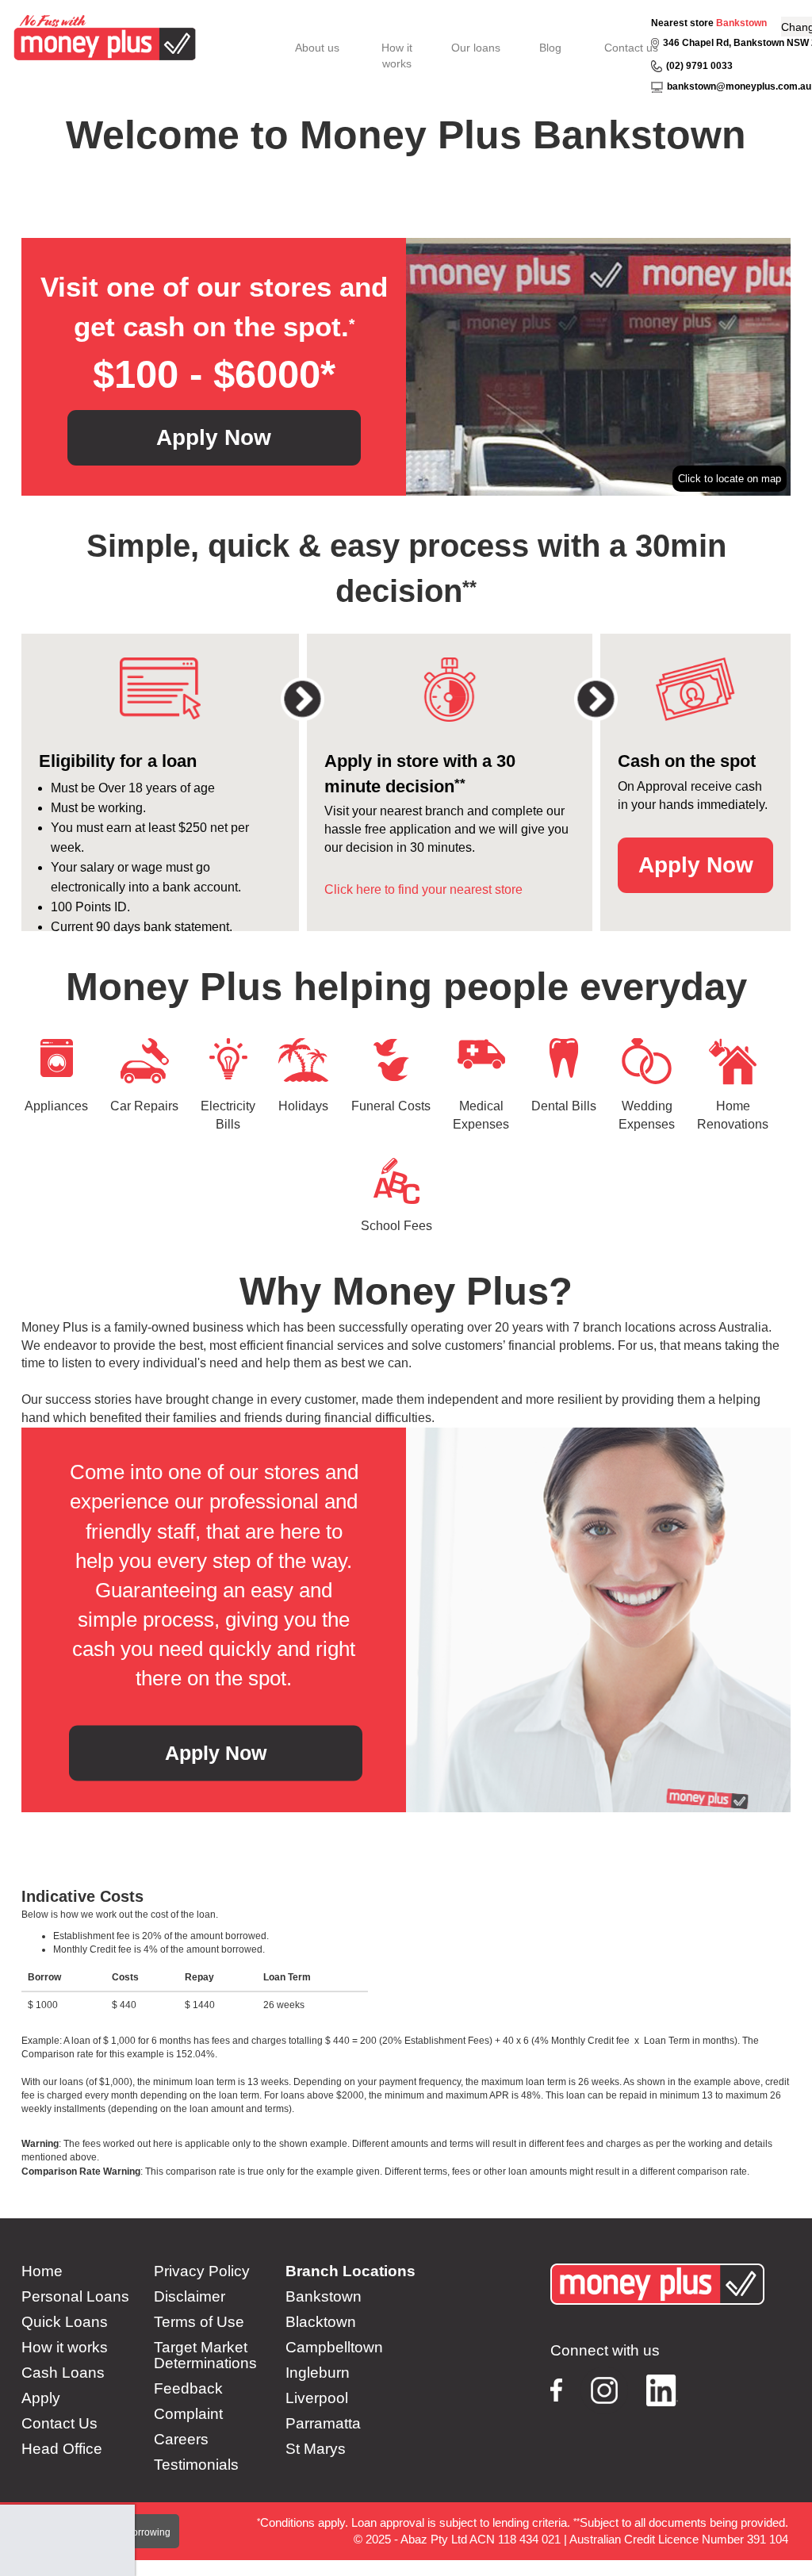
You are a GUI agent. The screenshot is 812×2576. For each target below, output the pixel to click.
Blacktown (321, 2322)
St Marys (316, 2449)
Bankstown (741, 23)
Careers (181, 2440)
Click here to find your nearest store (423, 889)
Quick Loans (65, 2322)
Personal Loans (75, 2297)
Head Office (62, 2449)
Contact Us (59, 2424)
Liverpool (317, 2398)
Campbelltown (334, 2348)
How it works (65, 2348)
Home (42, 2271)
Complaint (188, 2414)
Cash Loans (63, 2373)
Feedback (188, 2389)
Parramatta (323, 2424)
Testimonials (196, 2465)
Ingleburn (318, 2373)
